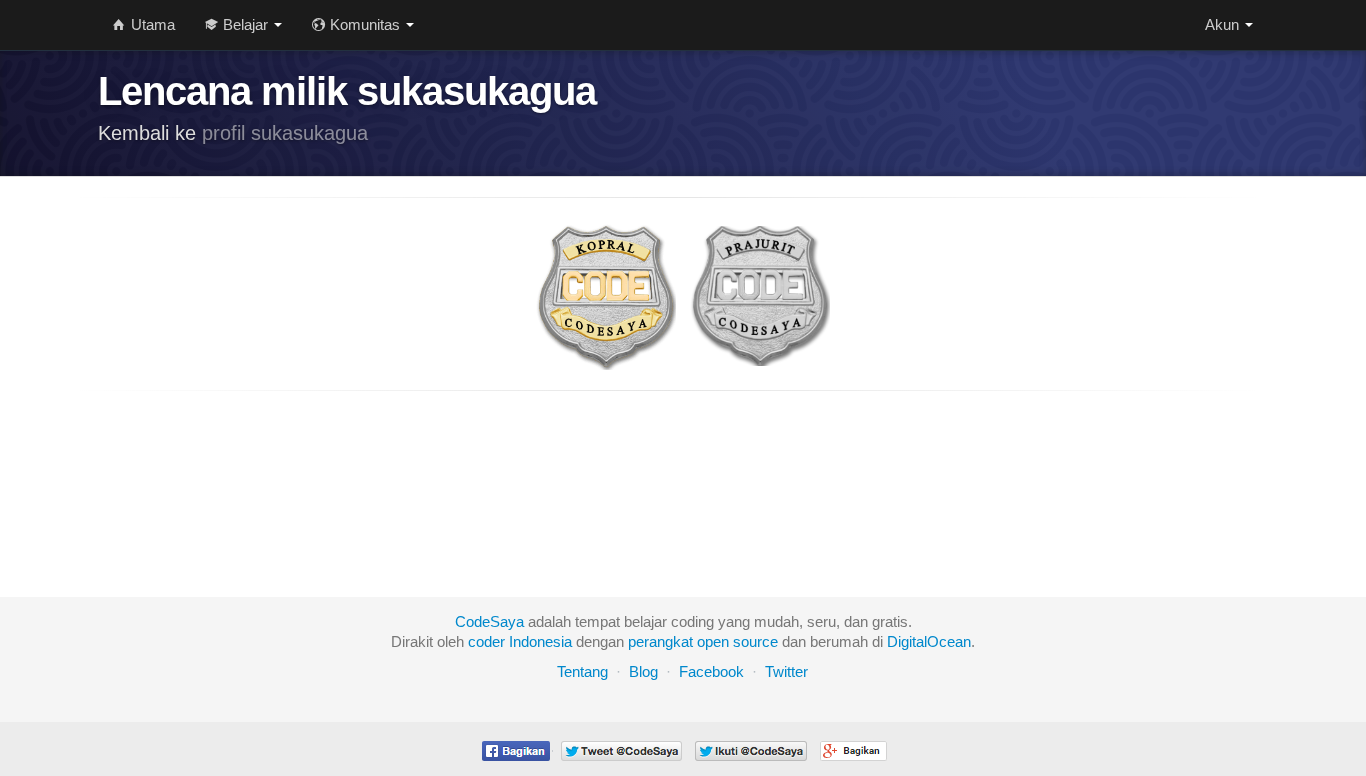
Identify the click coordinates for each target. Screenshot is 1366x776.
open (713, 641)
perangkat (660, 641)
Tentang (582, 671)
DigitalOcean (929, 641)
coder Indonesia (520, 641)
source (755, 641)
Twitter (786, 671)
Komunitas (365, 24)
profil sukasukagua (285, 133)
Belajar (245, 24)
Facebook (711, 671)
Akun (1224, 24)
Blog (643, 671)
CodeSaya (489, 621)
